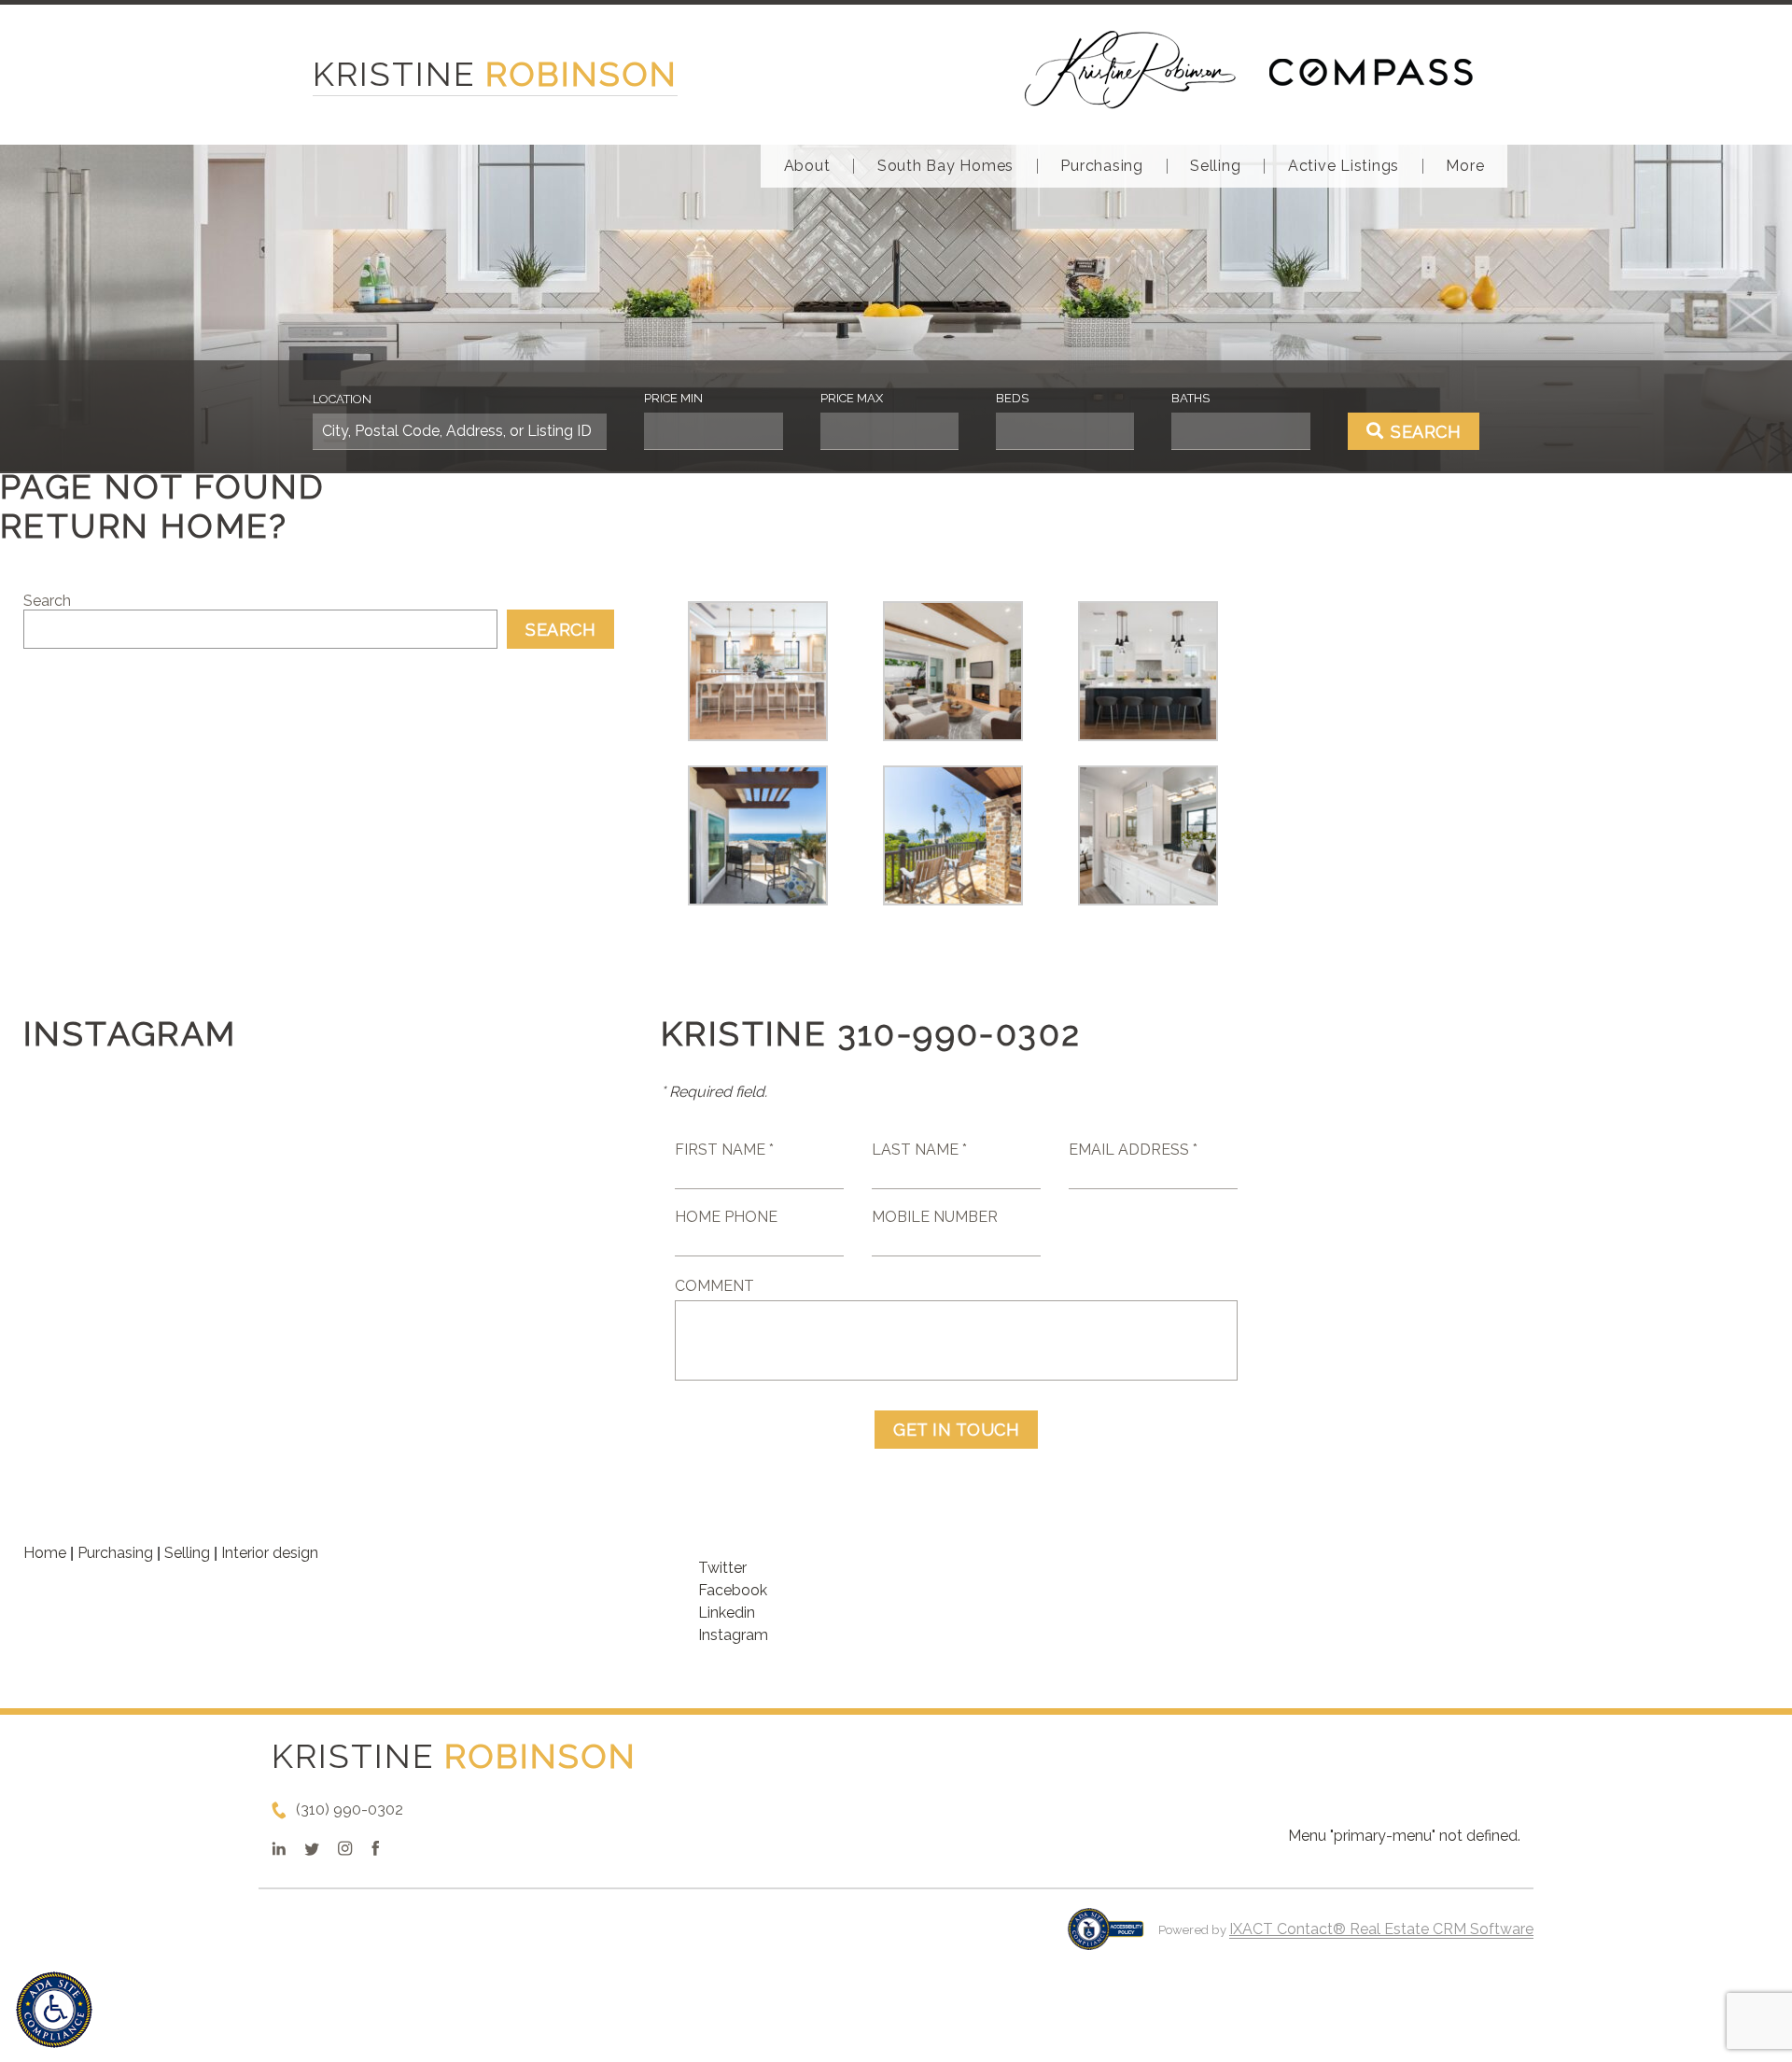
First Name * (724, 1150)
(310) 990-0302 (350, 1810)
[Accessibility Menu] (54, 2010)
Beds (1012, 398)
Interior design (270, 1553)
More (1465, 166)
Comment (714, 1286)
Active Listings (1344, 166)
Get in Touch (956, 1430)
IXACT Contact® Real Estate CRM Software (1381, 1929)
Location (342, 399)
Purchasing (1102, 166)
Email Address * (1133, 1150)
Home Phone (726, 1217)
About (807, 166)
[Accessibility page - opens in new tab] (1106, 1938)
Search (47, 601)
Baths (1190, 398)
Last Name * (919, 1150)
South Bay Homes (945, 166)
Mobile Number (935, 1217)
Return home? (144, 526)
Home (45, 1553)
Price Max (852, 398)
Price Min (673, 398)
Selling (1215, 166)
